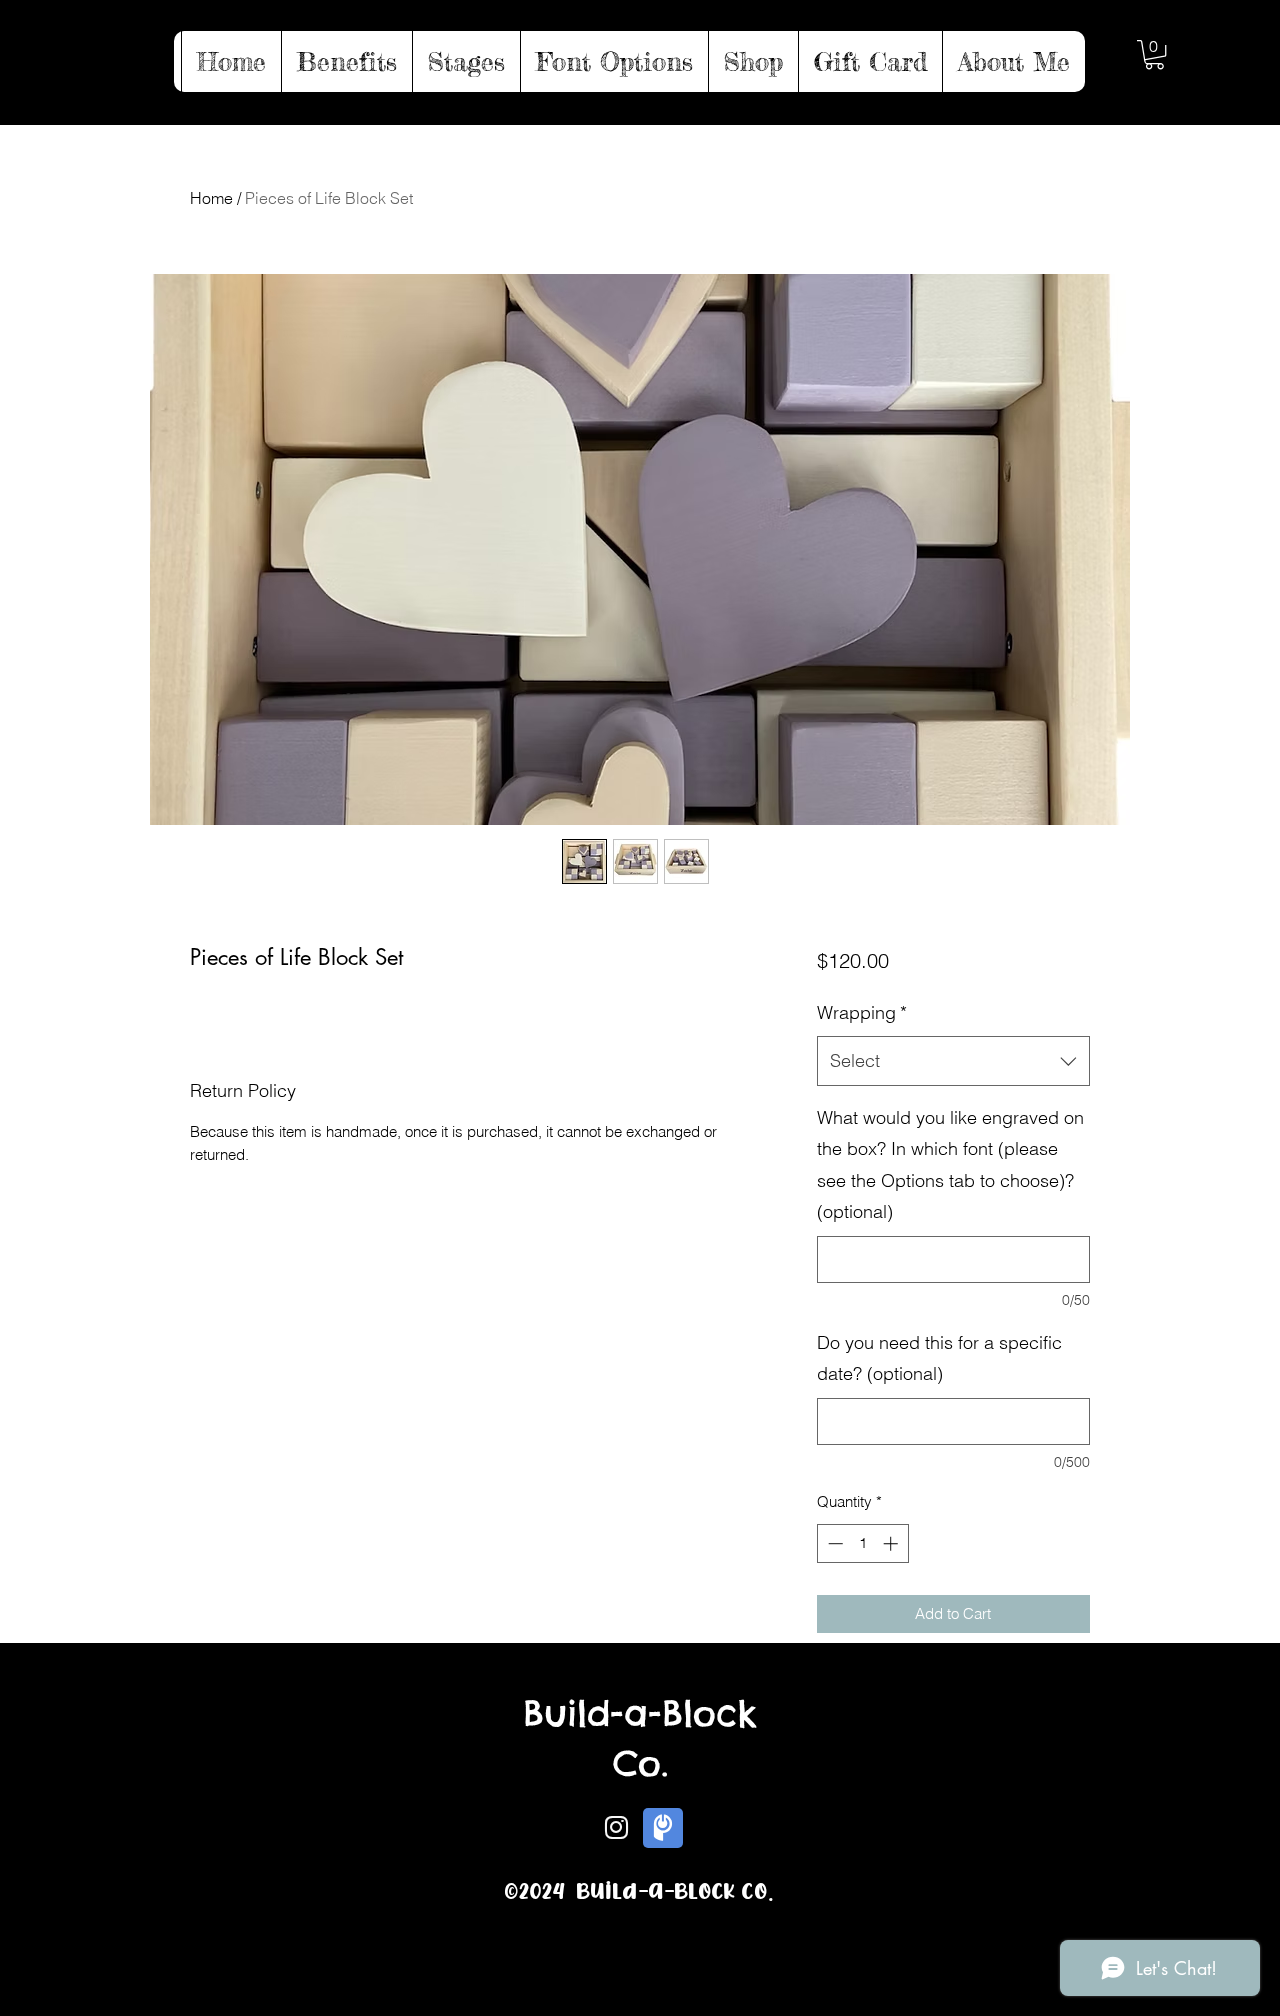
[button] (1154, 54)
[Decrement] (833, 1543)
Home (211, 198)
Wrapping (862, 1012)
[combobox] (953, 1061)
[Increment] (892, 1543)
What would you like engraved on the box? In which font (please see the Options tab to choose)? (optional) (950, 1165)
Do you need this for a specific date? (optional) (939, 1358)
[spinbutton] (862, 1543)
